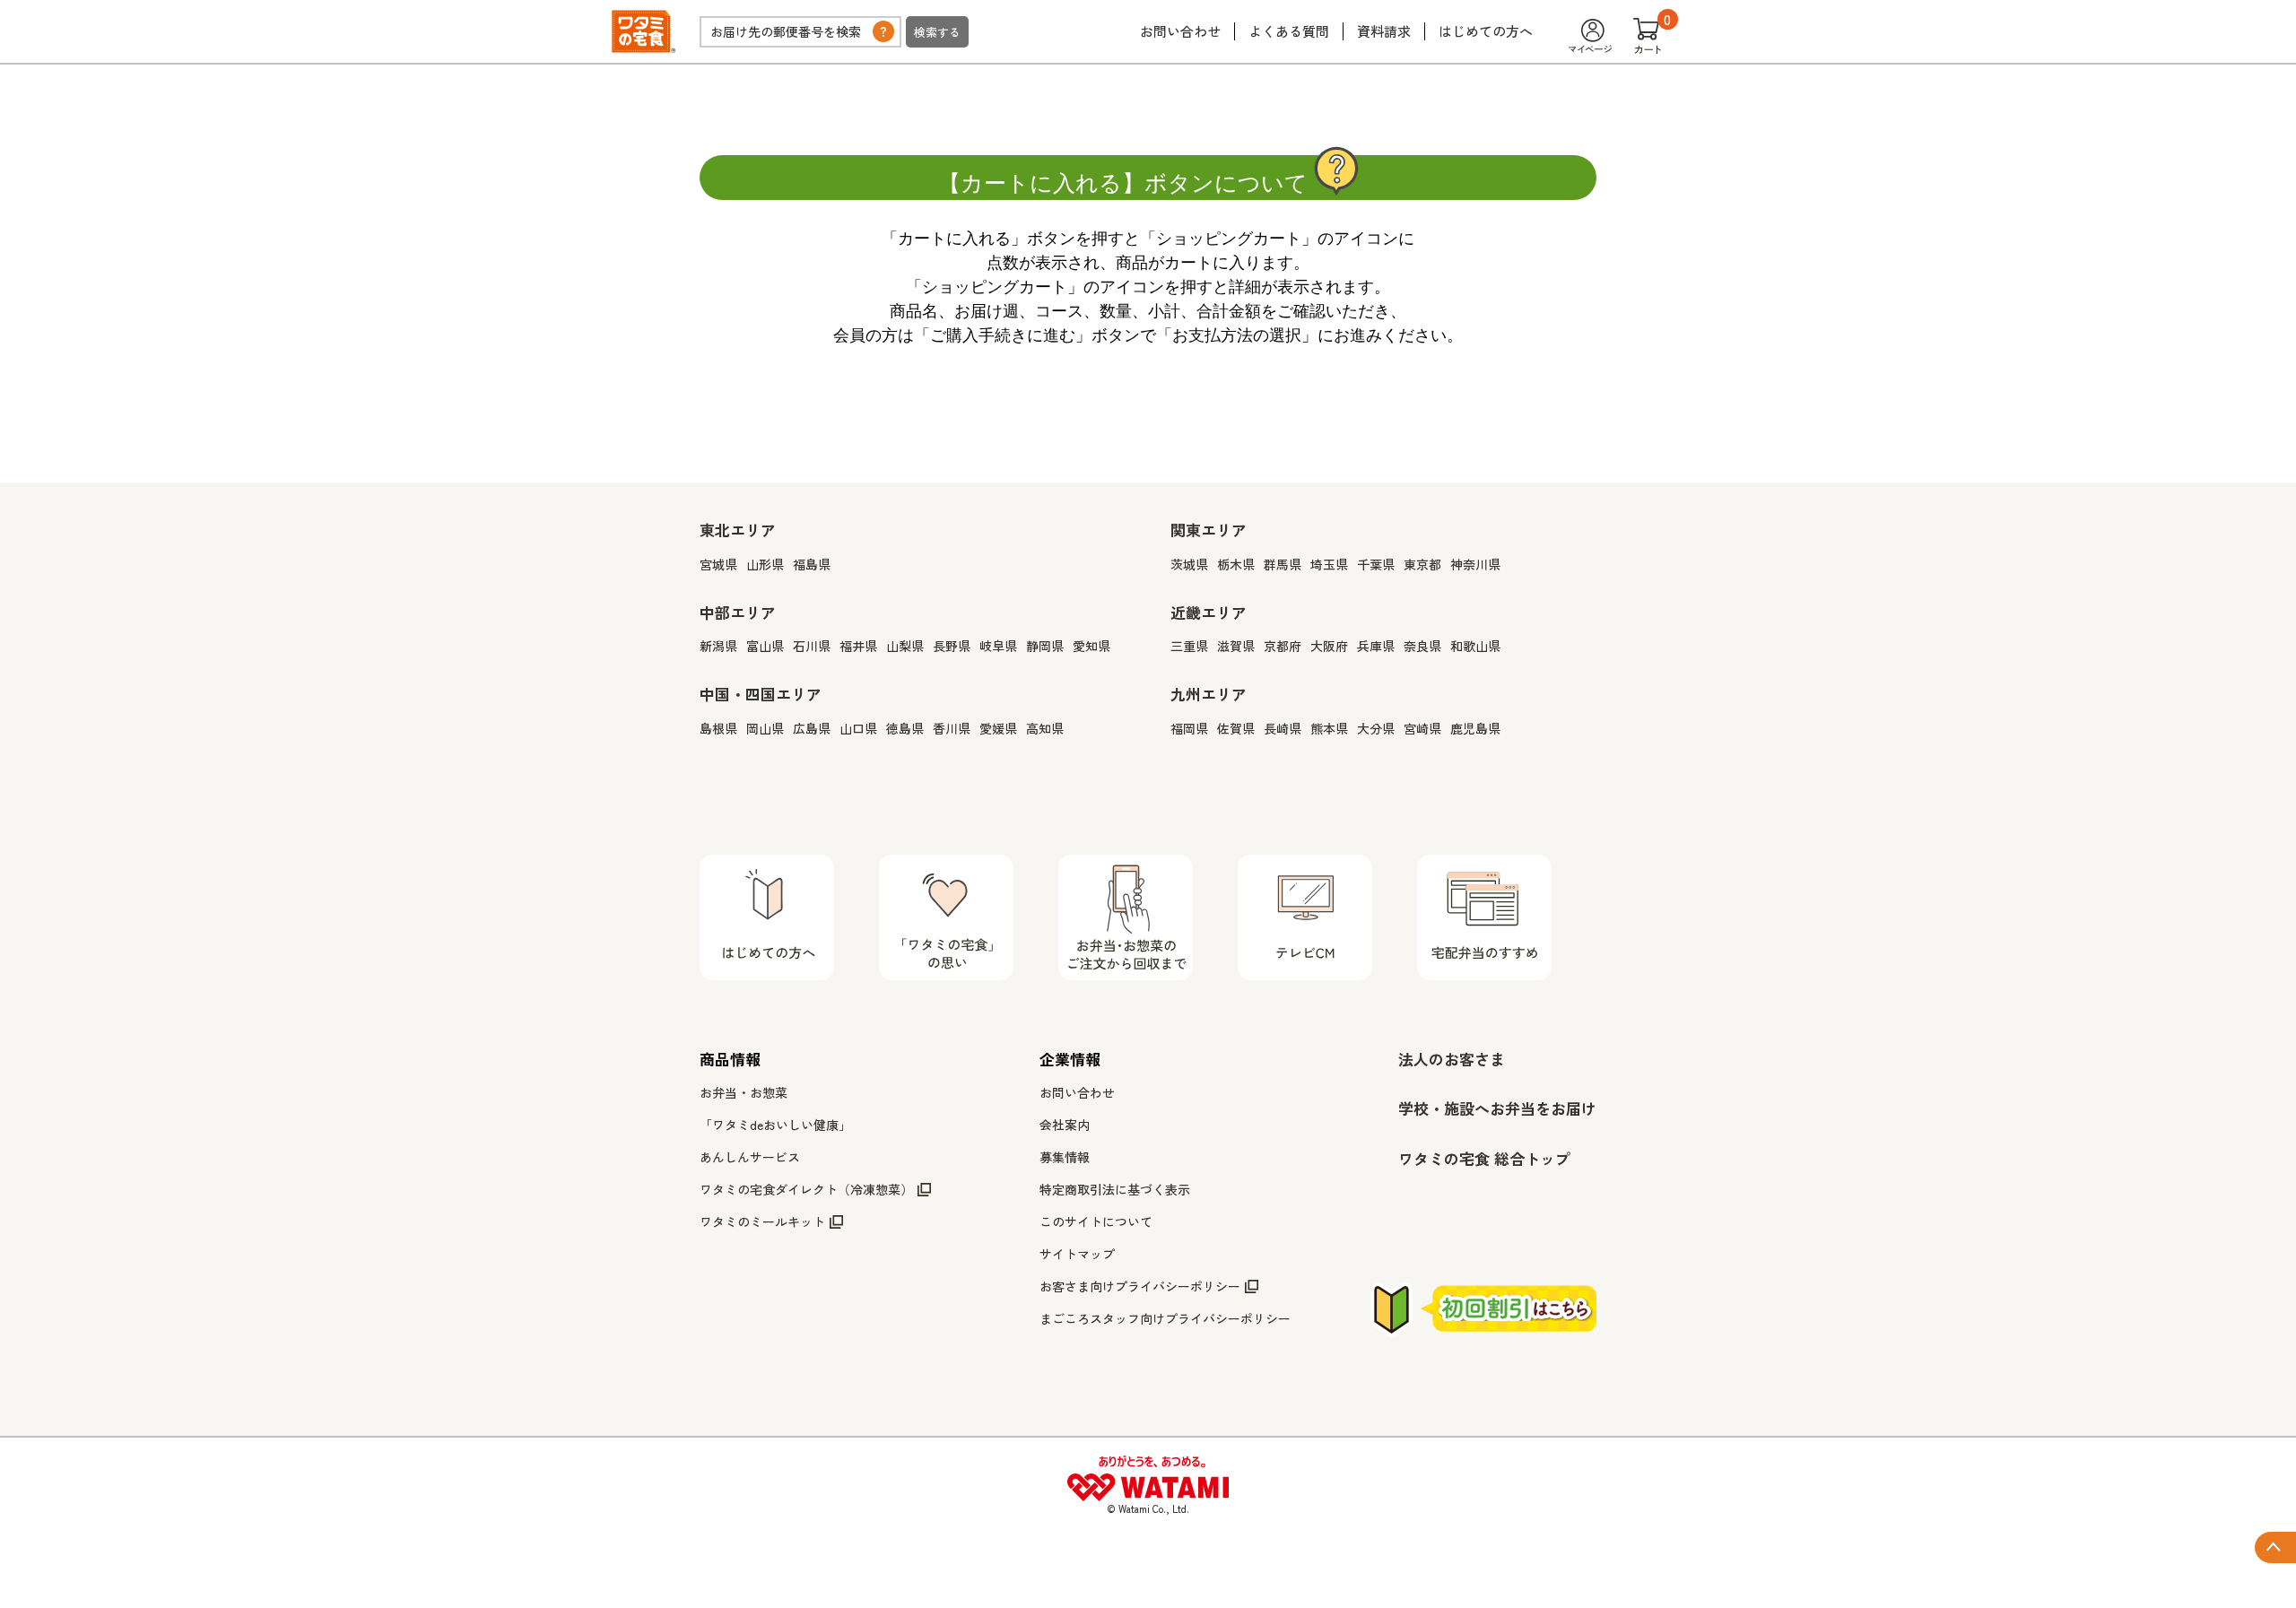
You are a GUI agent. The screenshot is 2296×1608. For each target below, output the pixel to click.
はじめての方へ (1486, 31)
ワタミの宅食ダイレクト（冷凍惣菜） (806, 1189)
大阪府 (1329, 646)
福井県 (858, 646)
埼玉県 (1329, 564)
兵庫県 (1376, 646)
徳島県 (905, 728)
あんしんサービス (750, 1157)
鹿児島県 (1475, 728)
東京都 (1422, 564)
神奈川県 (1475, 564)
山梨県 (905, 646)
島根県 (718, 728)
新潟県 (718, 646)
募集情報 (1065, 1157)
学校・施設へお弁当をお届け (1497, 1108)
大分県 (1376, 728)
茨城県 (1189, 564)
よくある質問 (1289, 31)
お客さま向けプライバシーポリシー (1140, 1286)
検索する (937, 32)
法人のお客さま (1452, 1059)
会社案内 (1065, 1125)
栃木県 (1236, 564)
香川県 (952, 728)
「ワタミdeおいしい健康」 (775, 1125)
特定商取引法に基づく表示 (1115, 1189)
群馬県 (1283, 564)
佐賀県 (1236, 728)
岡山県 (765, 728)
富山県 (765, 646)
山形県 (765, 564)
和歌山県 (1475, 646)
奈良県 (1422, 646)
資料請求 (1384, 31)
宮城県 (718, 564)
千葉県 (1376, 564)
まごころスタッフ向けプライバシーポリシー (1165, 1318)
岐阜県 (998, 646)
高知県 (1045, 728)
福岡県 (1189, 728)
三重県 (1189, 646)
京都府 (1283, 646)
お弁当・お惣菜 (744, 1092)
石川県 (812, 646)
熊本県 (1329, 728)
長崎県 (1283, 728)
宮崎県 (1422, 728)
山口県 (858, 728)
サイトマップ (1077, 1254)
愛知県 (1091, 646)
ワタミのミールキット (762, 1221)
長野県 (952, 646)
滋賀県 (1236, 646)
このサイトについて (1096, 1221)
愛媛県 (998, 728)
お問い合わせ (1180, 31)
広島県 (812, 728)
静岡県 (1045, 646)
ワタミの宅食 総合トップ (1484, 1158)
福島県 (812, 564)
